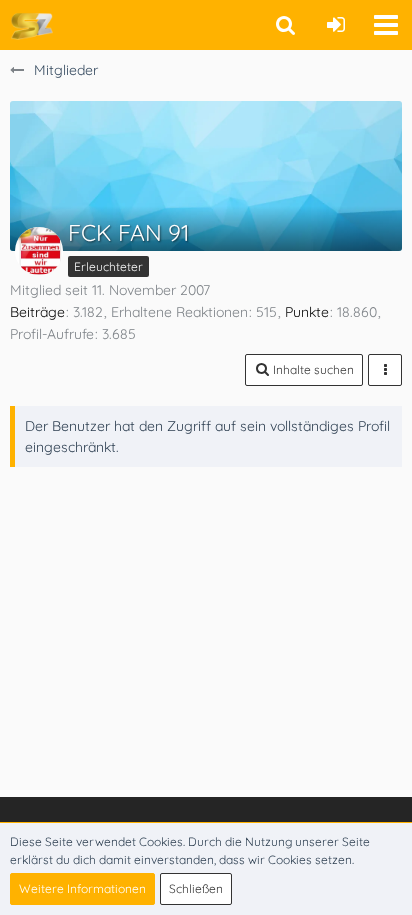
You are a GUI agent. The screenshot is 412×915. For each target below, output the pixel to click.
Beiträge (37, 312)
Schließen (196, 888)
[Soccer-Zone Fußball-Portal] (31, 25)
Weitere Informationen (82, 888)
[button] (386, 25)
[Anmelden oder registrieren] (336, 25)
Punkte (307, 312)
